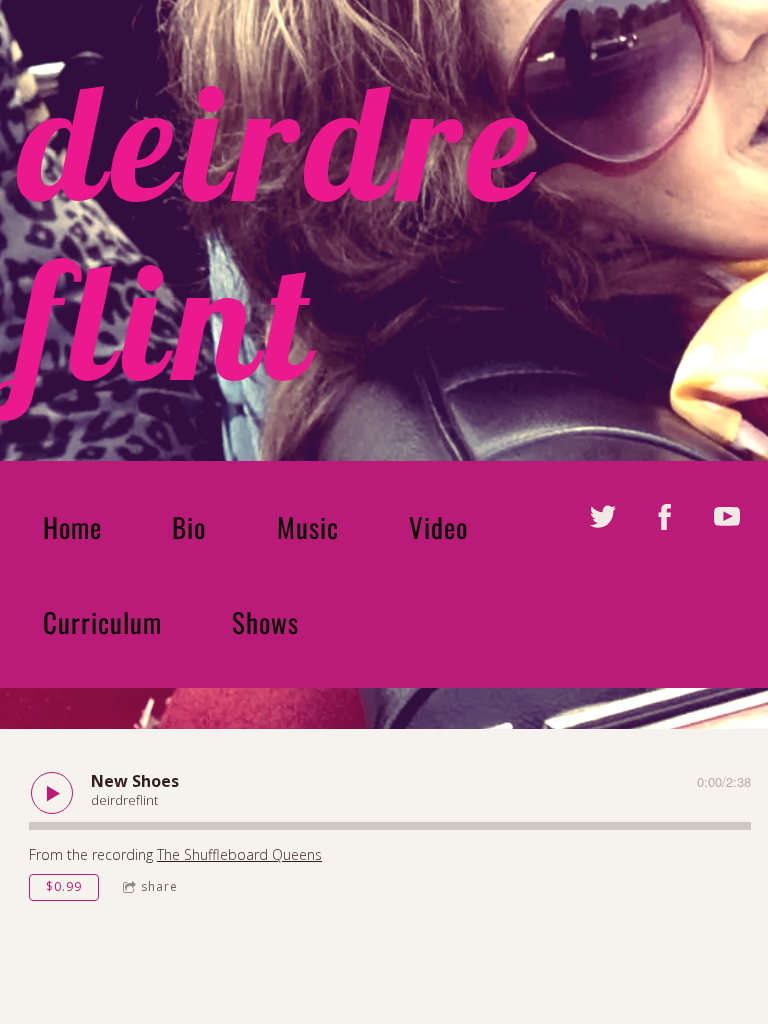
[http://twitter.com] (603, 517)
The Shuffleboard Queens (239, 854)
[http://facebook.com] (665, 517)
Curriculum (102, 622)
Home (72, 527)
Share (159, 886)
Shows (265, 622)
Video (438, 527)
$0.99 (64, 886)
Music (308, 527)
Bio (189, 527)
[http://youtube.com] (727, 517)
